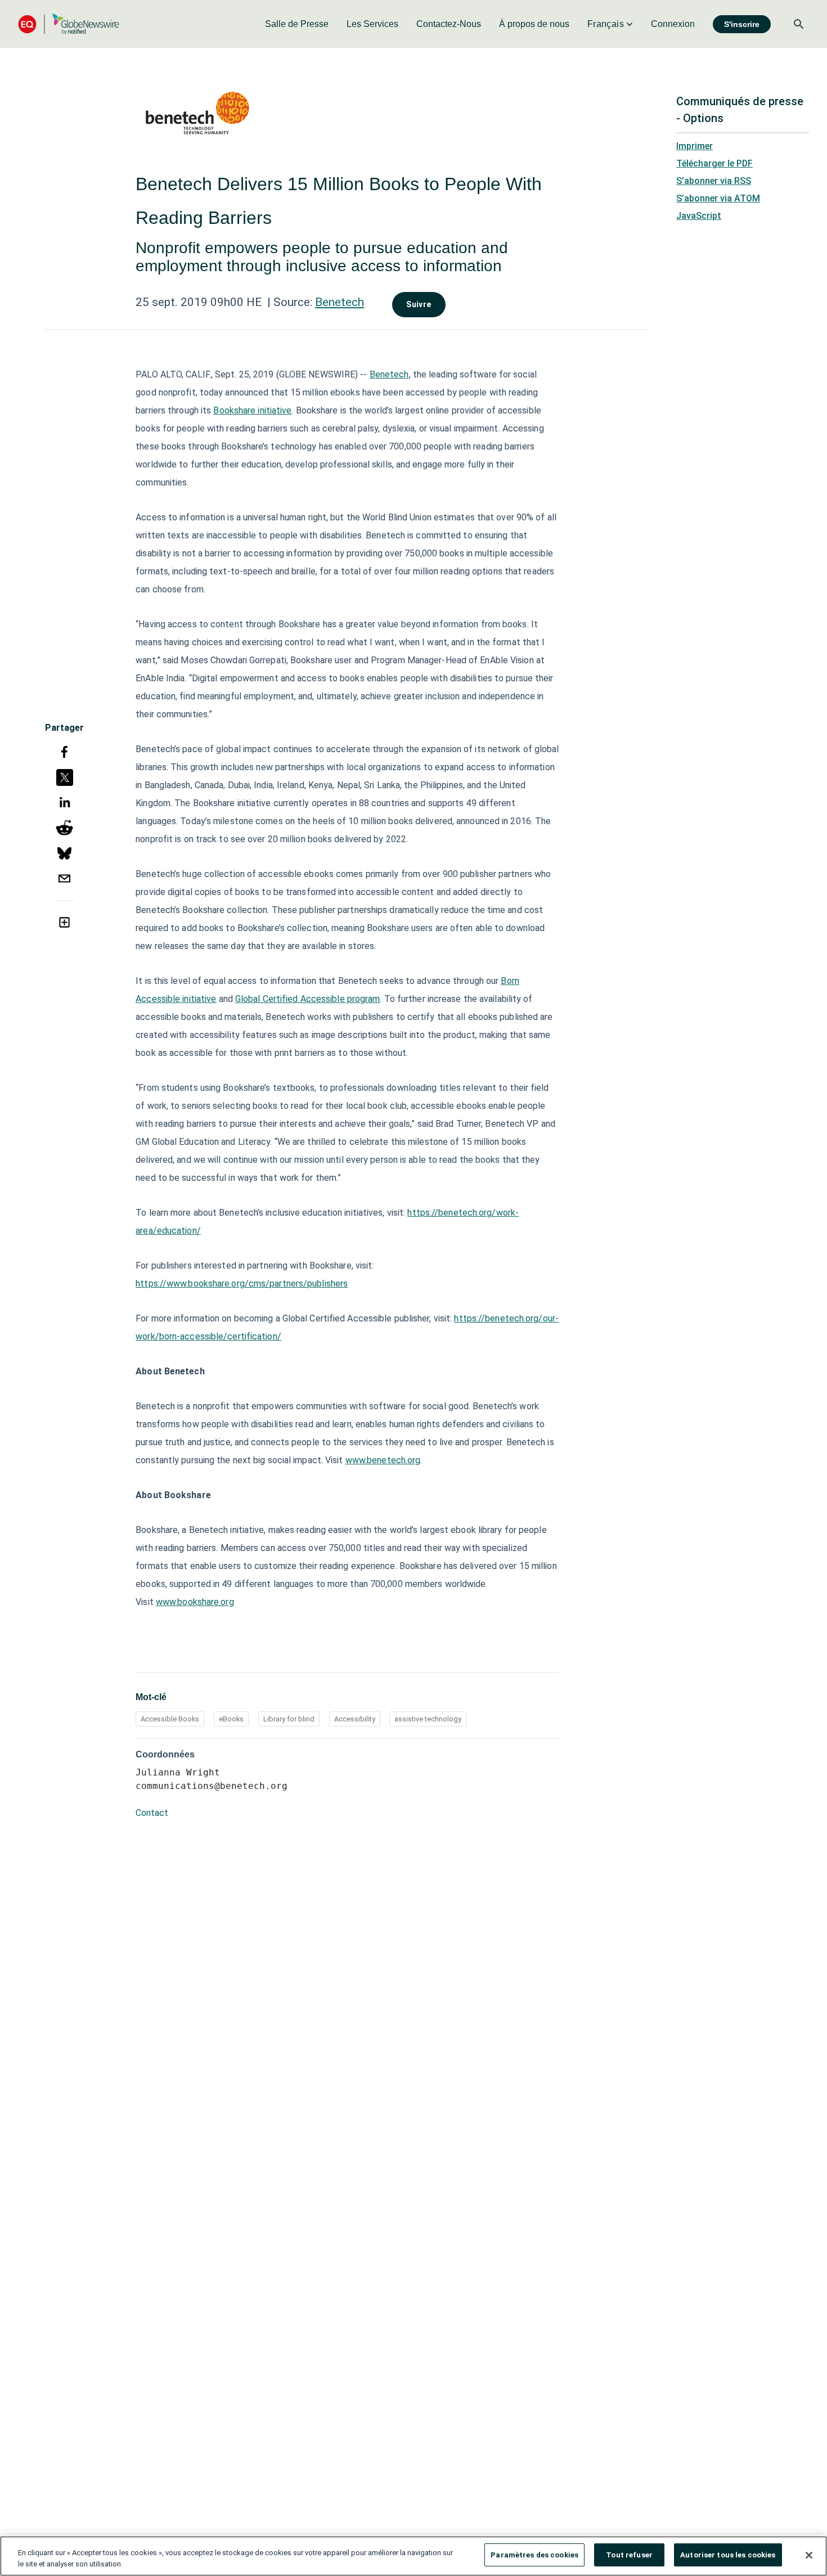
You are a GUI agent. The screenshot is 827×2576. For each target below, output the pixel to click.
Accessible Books (170, 1719)
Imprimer (695, 146)
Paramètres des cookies (534, 2555)
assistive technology (428, 1719)
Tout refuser (629, 2555)
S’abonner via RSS (714, 181)
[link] (297, 24)
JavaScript (699, 216)
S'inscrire (742, 24)
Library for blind (289, 1719)
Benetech (340, 302)
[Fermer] (809, 2555)
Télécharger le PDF (714, 163)
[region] (414, 2556)
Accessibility (355, 1719)
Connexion (673, 24)
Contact (152, 1813)
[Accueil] (69, 24)
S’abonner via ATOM (718, 198)
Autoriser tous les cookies (728, 2555)
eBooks (231, 1719)
